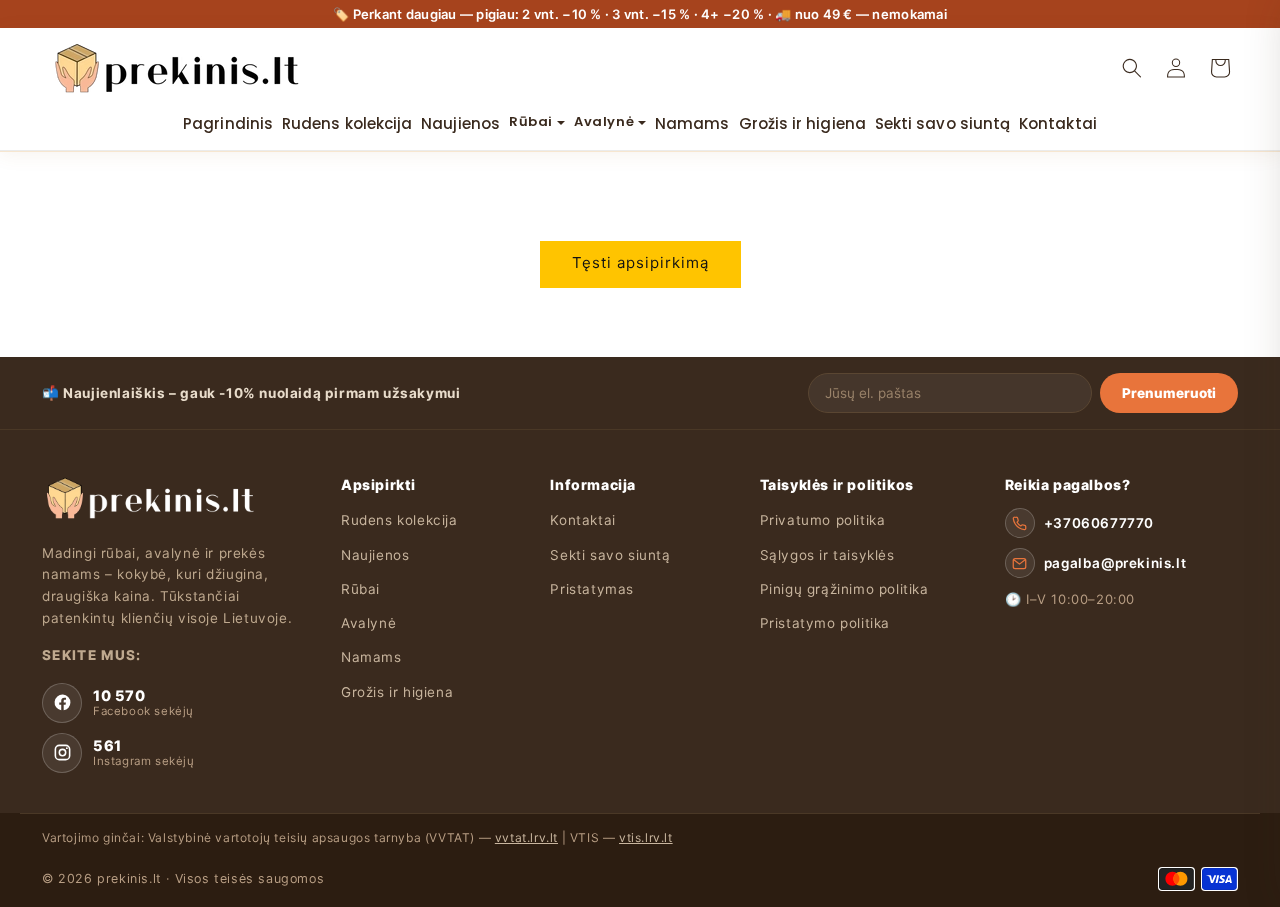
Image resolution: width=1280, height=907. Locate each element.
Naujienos (375, 555)
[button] (1132, 68)
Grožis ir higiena (397, 692)
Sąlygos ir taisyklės (827, 555)
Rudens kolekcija (399, 520)
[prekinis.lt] (148, 498)
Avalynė (368, 623)
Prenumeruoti (1169, 393)
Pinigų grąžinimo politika (844, 589)
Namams (371, 657)
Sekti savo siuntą (610, 555)
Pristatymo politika (825, 623)
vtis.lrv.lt (646, 837)
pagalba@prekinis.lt (1115, 563)
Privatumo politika (823, 520)
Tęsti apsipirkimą (640, 262)
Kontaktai (582, 520)
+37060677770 (1099, 523)
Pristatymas (592, 589)
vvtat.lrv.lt (526, 837)
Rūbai (360, 589)
